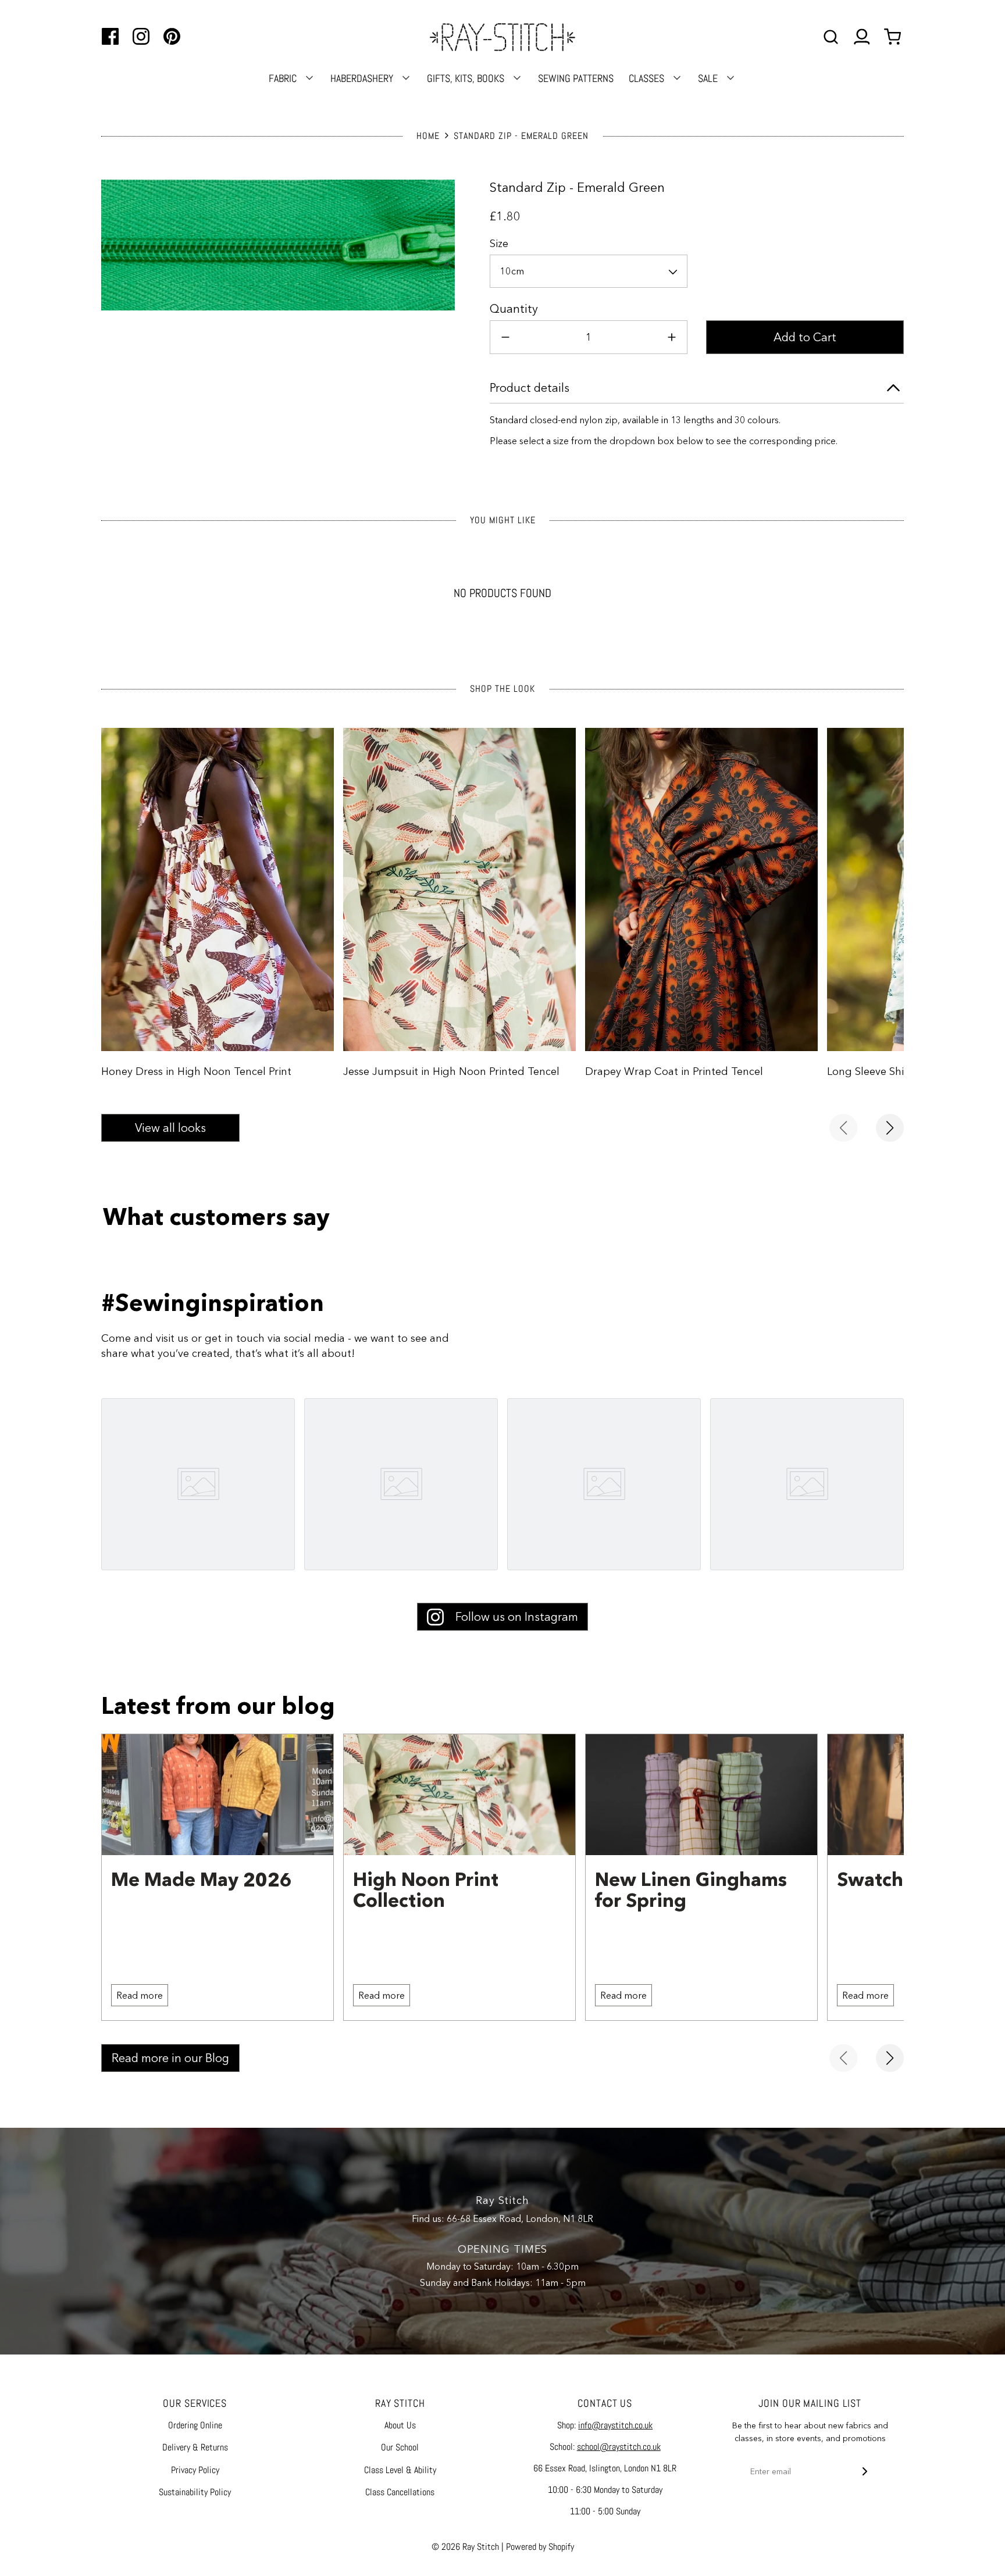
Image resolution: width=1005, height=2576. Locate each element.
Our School (400, 2447)
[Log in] (862, 37)
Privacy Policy (195, 2470)
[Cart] (894, 37)
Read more (140, 1995)
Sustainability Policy (195, 2492)
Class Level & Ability (400, 2470)
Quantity (514, 309)
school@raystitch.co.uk (619, 2447)
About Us (400, 2425)
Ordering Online (195, 2425)
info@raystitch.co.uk (615, 2425)
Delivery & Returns (195, 2447)
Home (428, 136)
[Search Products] (831, 37)
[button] (589, 271)
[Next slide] (890, 1128)
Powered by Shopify (540, 2547)
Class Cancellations (400, 2492)
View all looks (170, 1128)
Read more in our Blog (170, 2058)
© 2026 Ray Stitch (465, 2547)
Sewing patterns (576, 78)
